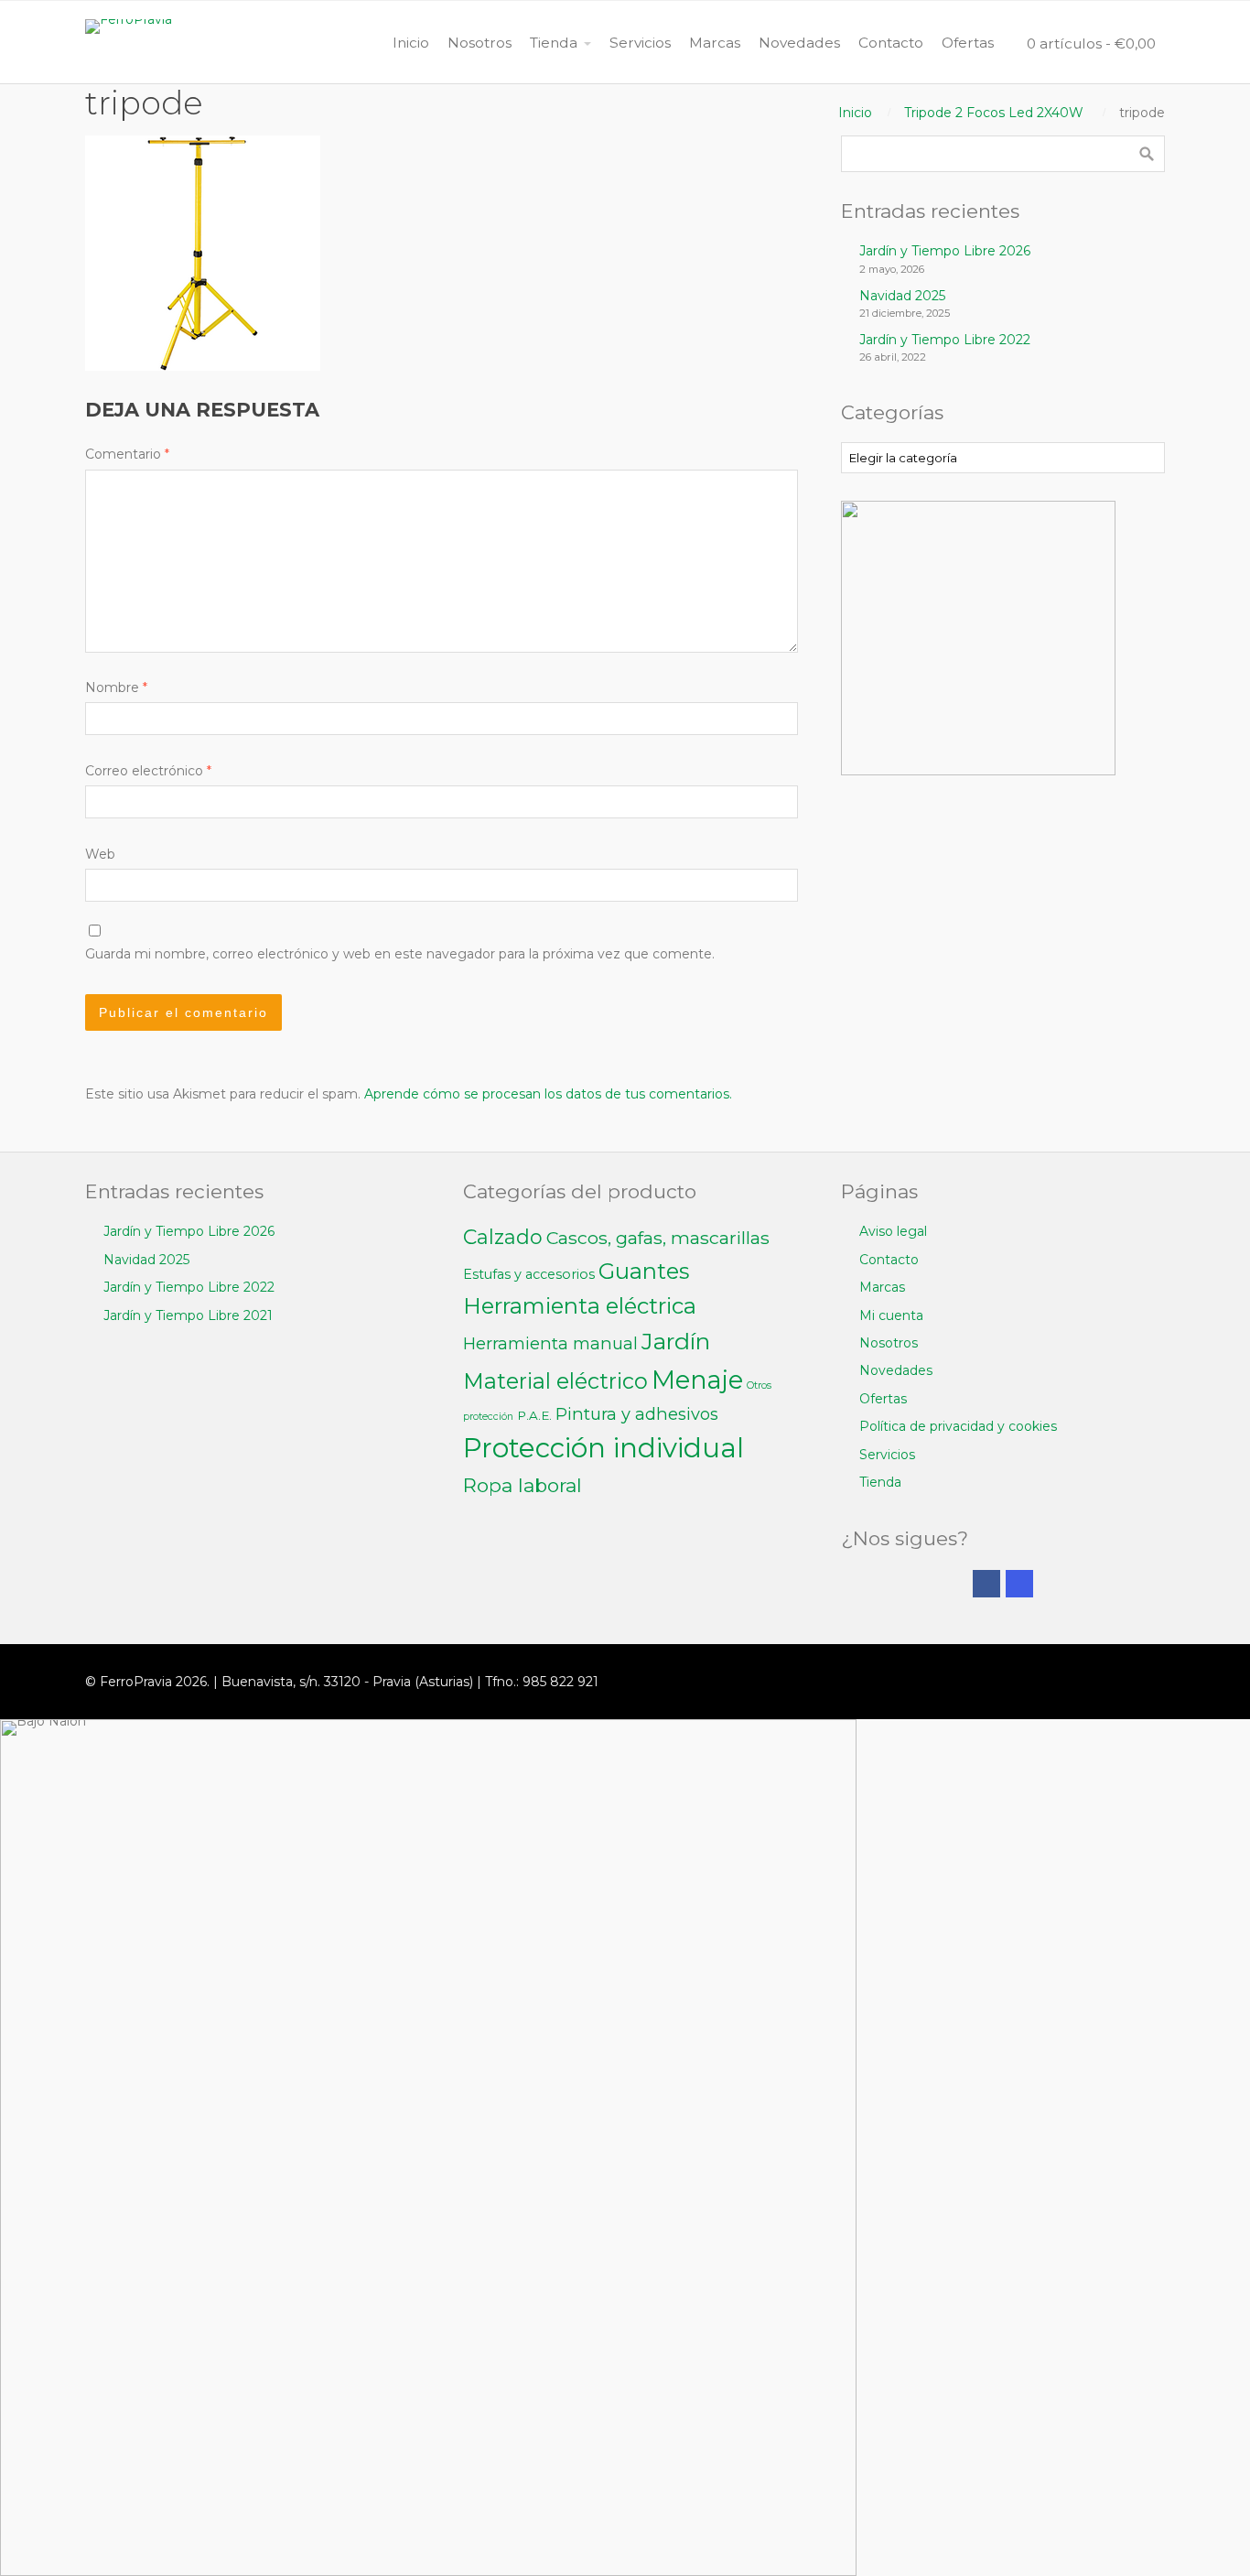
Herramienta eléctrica (580, 1306)
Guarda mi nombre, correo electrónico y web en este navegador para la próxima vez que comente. (400, 954)
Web (100, 854)
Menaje (697, 1380)
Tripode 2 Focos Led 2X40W (994, 113)
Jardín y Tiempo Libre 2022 (945, 340)
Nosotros (889, 1343)
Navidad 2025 (902, 296)
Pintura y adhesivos (637, 1414)
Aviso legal (893, 1231)
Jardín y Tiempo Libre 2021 (188, 1315)
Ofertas (883, 1399)
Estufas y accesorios (529, 1274)
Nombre (116, 687)
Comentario (127, 454)
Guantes (644, 1271)
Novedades (896, 1370)
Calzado (503, 1237)
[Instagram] (1019, 1584)
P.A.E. (534, 1415)
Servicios (887, 1455)
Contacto (889, 1260)
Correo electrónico (148, 771)
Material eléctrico (555, 1381)
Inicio (855, 113)
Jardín (676, 1341)
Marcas (882, 1287)
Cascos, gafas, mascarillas (658, 1238)
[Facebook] (986, 1584)
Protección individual (603, 1448)
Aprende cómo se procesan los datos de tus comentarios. (548, 1094)
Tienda (880, 1482)
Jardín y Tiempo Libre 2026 (945, 251)
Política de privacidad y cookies (958, 1426)
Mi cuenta (891, 1315)
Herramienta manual (550, 1343)
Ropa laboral (523, 1485)
